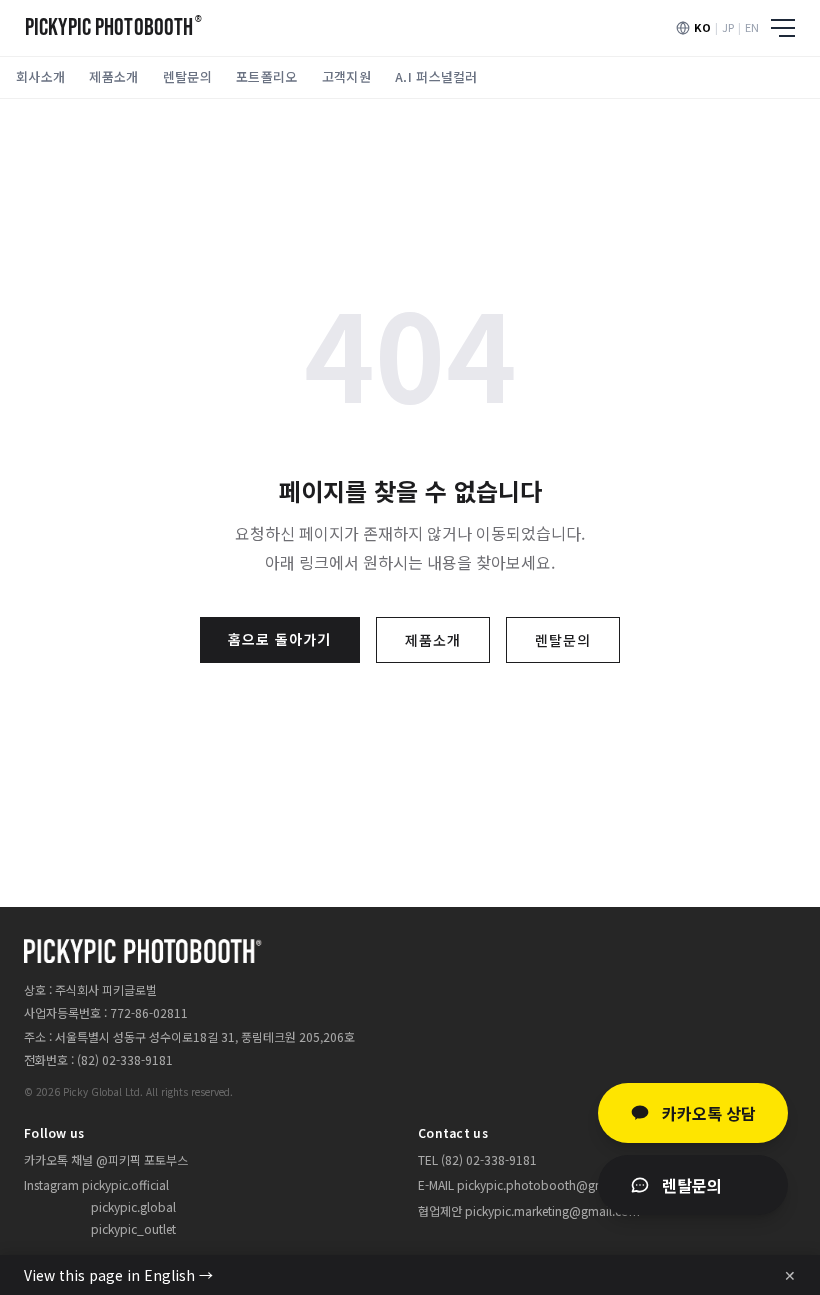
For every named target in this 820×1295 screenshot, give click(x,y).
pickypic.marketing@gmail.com (552, 1210)
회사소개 (40, 76)
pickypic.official (125, 1184)
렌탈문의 (187, 76)
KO (702, 27)
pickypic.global (133, 1206)
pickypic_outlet (133, 1228)
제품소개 (113, 76)
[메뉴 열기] (783, 28)
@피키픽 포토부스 (142, 1159)
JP (728, 27)
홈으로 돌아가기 (280, 639)
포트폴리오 (267, 76)
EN (752, 27)
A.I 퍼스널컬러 (436, 76)
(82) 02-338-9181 (125, 1059)
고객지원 (346, 76)
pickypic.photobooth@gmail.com (552, 1184)
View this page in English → (118, 1275)
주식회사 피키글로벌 (106, 989)
